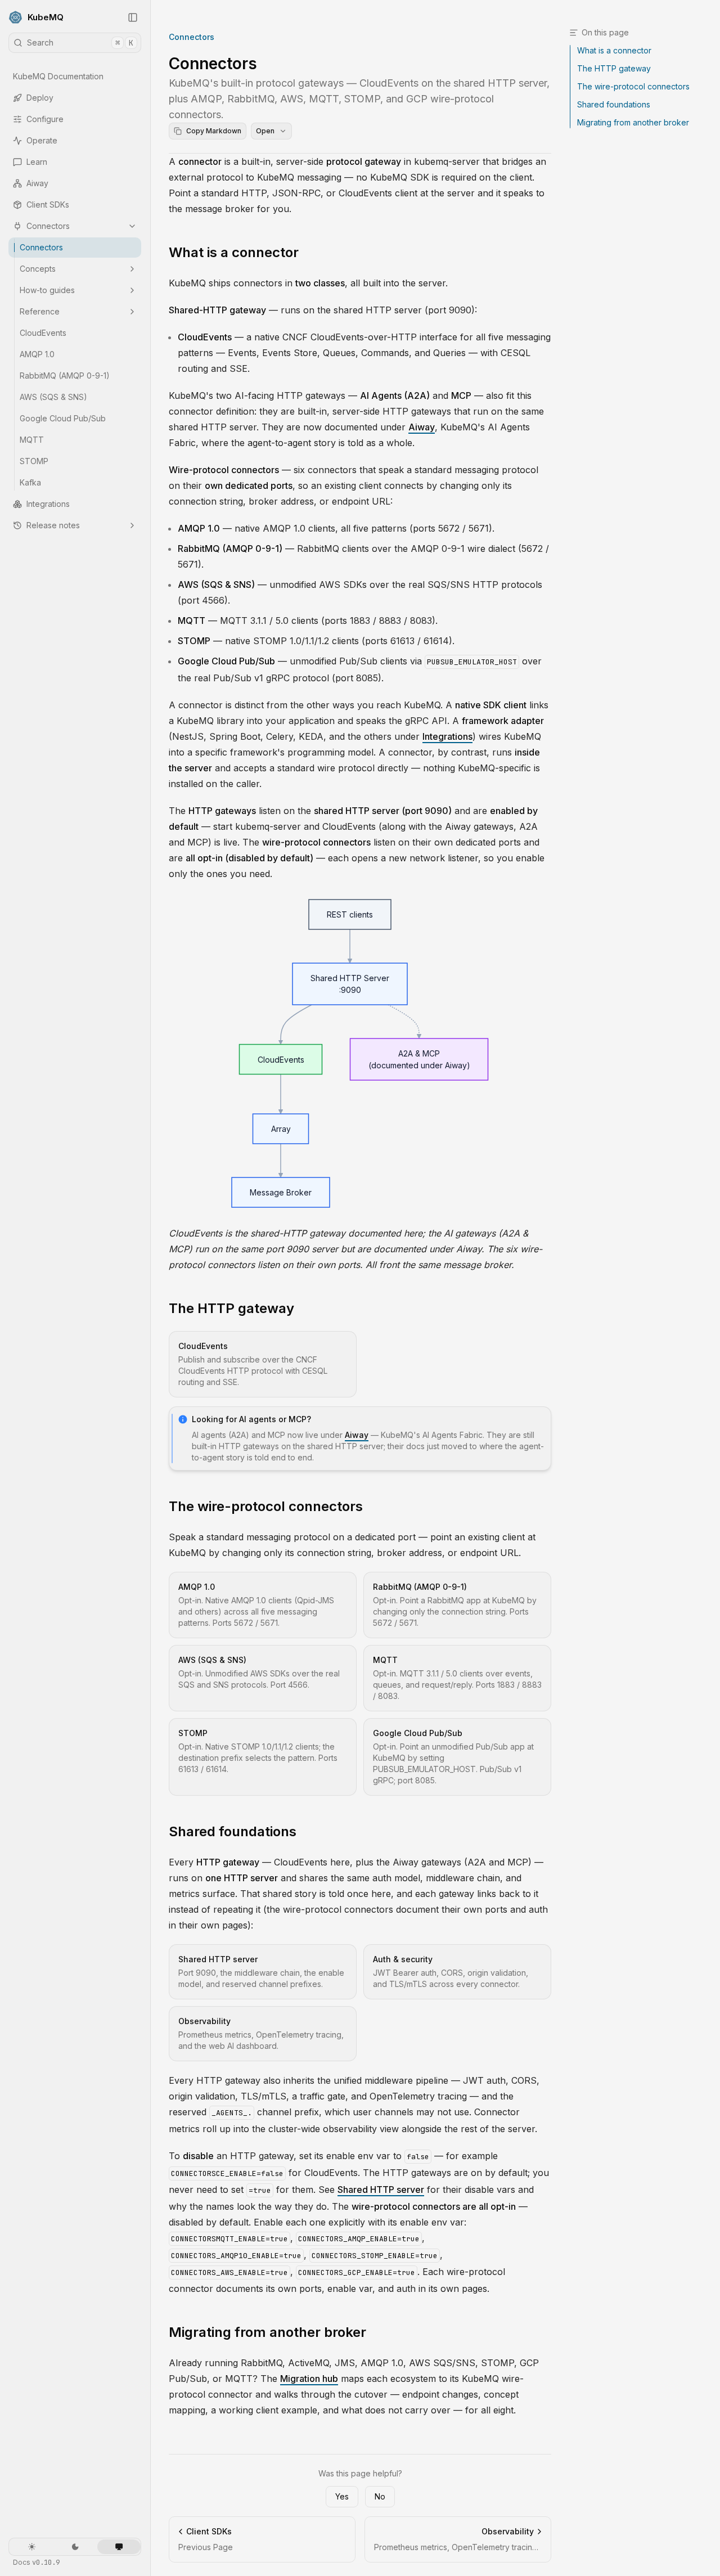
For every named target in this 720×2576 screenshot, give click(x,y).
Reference (40, 311)
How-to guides (47, 290)
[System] (119, 2547)
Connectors (48, 226)
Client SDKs (48, 204)
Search (80, 43)
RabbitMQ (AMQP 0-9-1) (65, 376)
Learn (37, 162)
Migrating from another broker (267, 2332)
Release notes (53, 525)
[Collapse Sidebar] (133, 17)
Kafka (30, 482)
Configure (45, 119)
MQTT (32, 440)
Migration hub (309, 2379)
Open (265, 131)
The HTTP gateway (231, 1308)
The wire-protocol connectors (266, 1506)
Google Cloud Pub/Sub (63, 418)
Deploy (40, 98)
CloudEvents (43, 333)
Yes (342, 2496)
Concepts (38, 269)
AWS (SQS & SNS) (53, 397)
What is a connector (234, 252)
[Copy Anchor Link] (308, 253)
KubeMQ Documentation (58, 76)
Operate (42, 140)
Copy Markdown (214, 131)
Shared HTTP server (381, 2190)
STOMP (34, 461)
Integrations (48, 504)
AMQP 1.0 (37, 354)
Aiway (37, 183)
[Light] (32, 2547)
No (380, 2496)
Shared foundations (233, 1831)
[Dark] (75, 2547)
